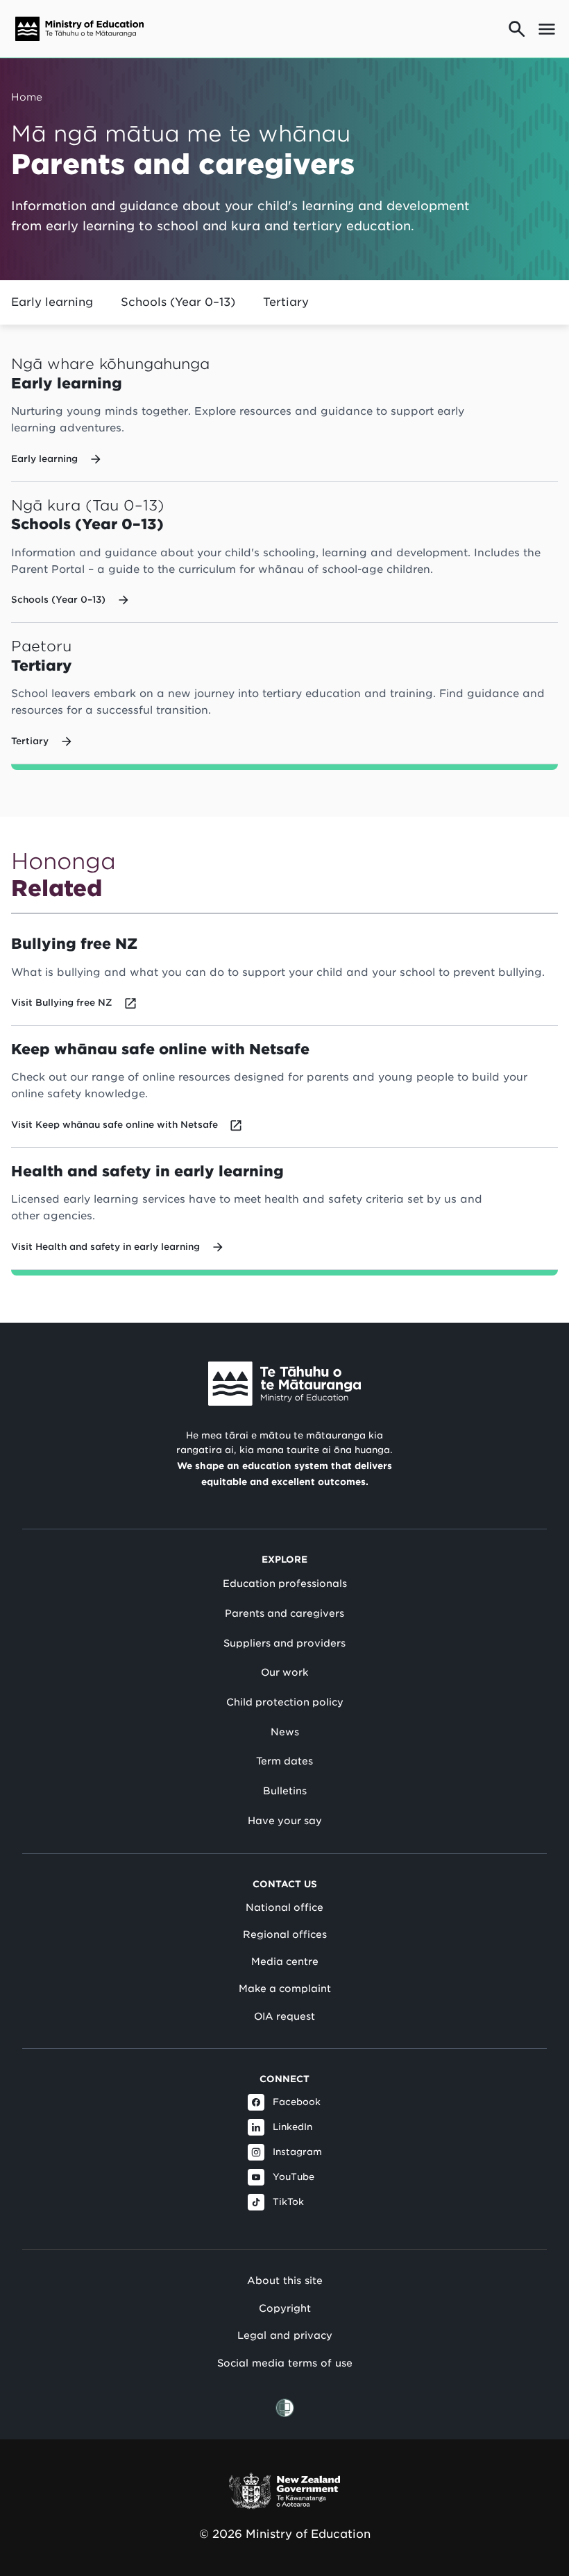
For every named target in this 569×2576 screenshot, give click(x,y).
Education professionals (285, 1583)
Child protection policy (285, 1702)
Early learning (52, 302)
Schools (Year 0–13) (178, 302)
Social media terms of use (285, 2363)
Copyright (285, 2308)
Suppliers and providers (284, 1643)
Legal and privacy (285, 2335)
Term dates (284, 1761)
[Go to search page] (517, 29)
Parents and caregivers (284, 1613)
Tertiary (286, 302)
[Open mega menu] (547, 29)
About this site (285, 2280)
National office (284, 1907)
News (285, 1732)
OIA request (284, 2016)
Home (27, 97)
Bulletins (285, 1791)
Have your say (285, 1821)
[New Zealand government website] (284, 2491)
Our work (284, 1672)
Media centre (285, 1961)
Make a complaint (285, 1989)
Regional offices (285, 1934)
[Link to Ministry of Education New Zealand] (284, 1384)
